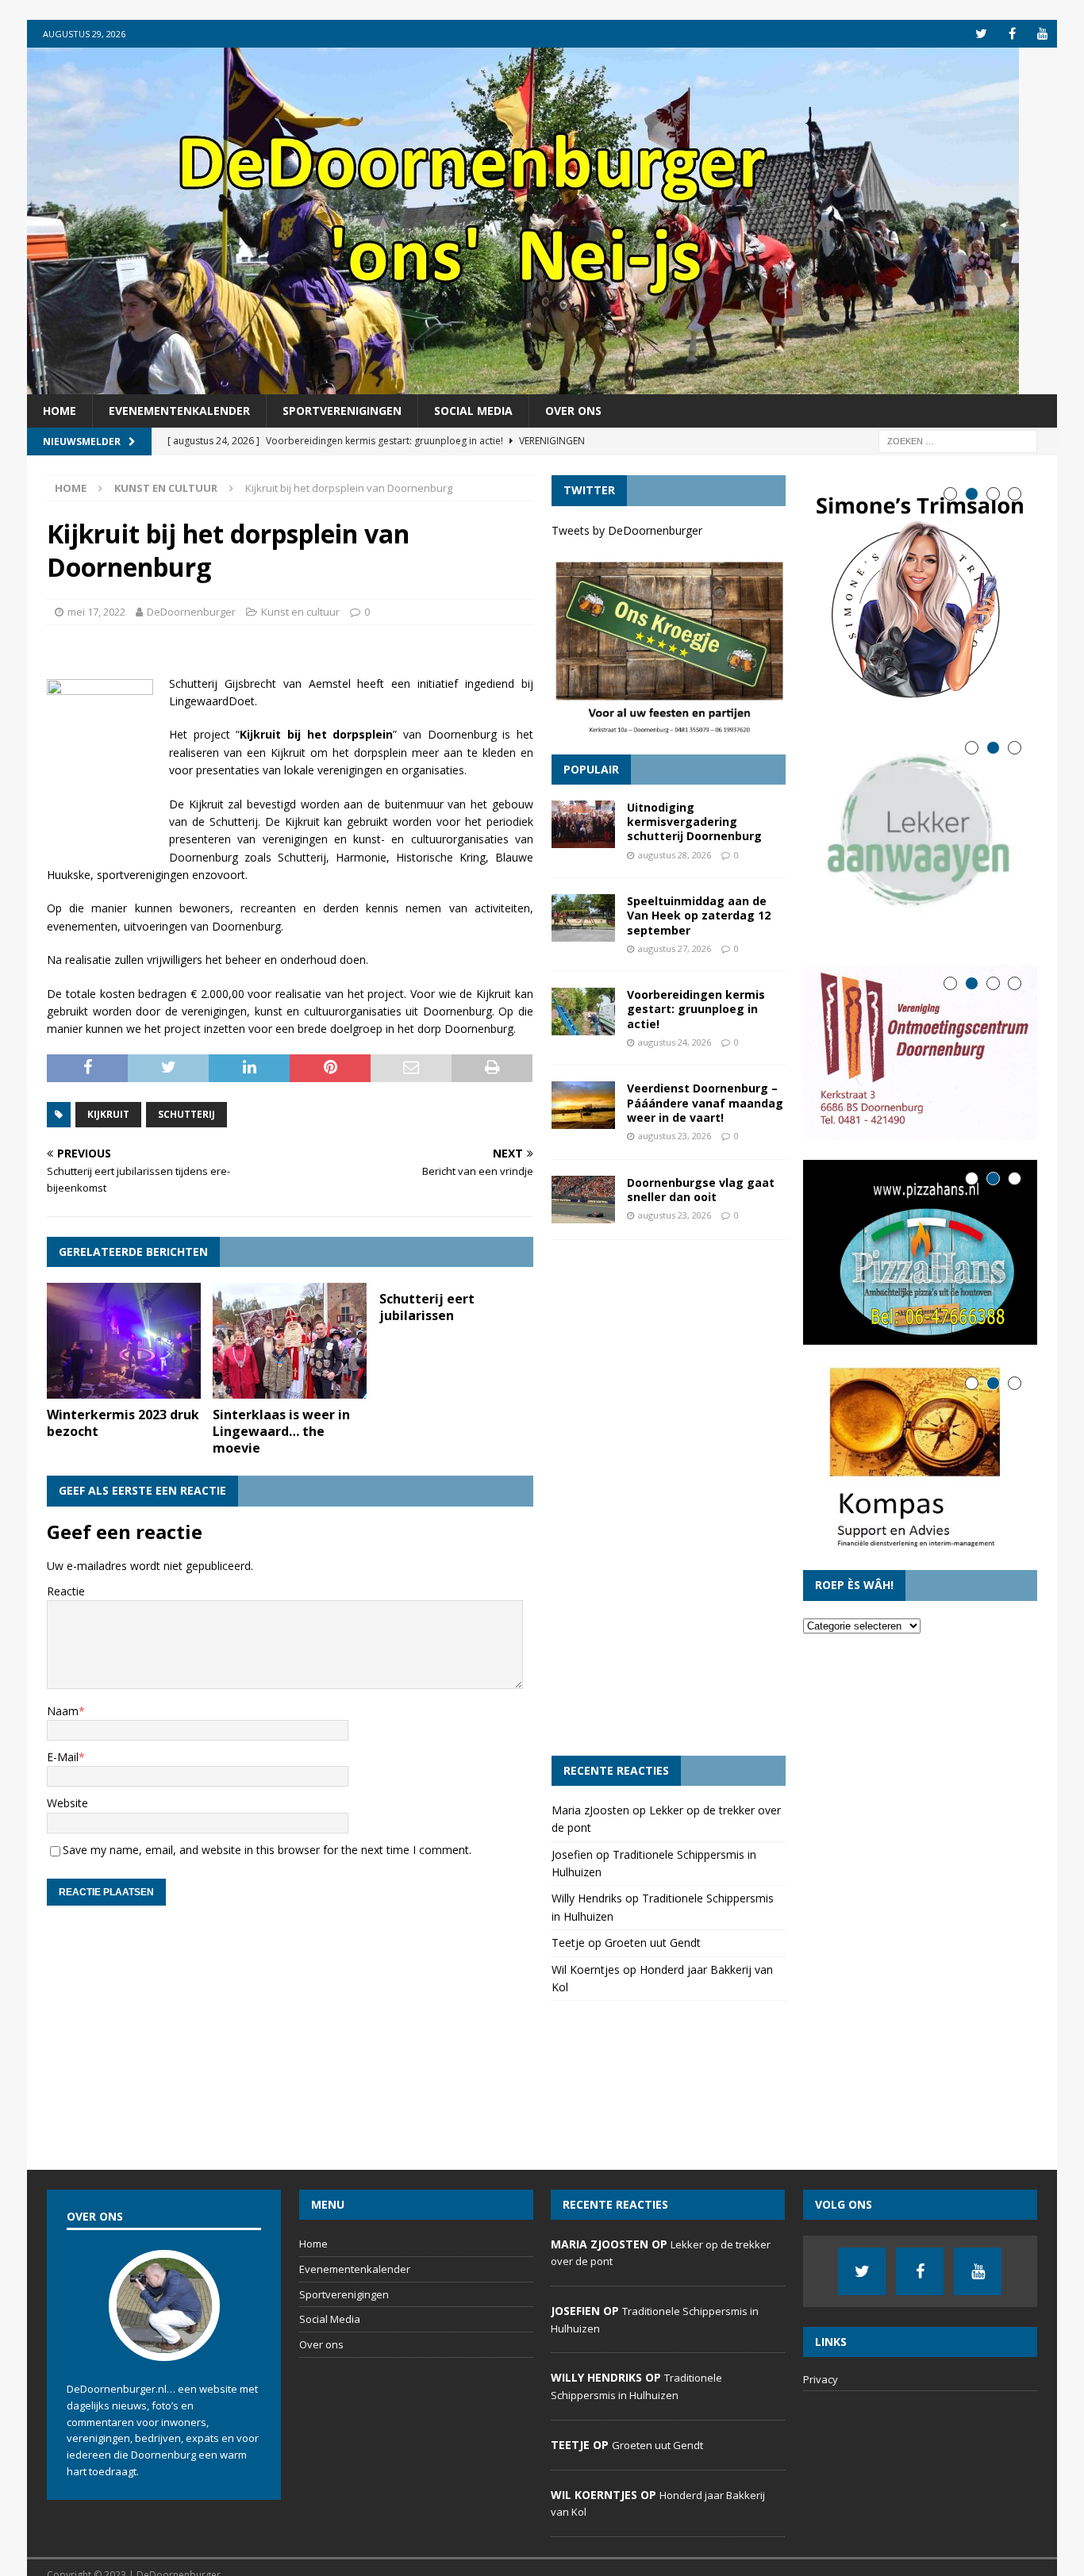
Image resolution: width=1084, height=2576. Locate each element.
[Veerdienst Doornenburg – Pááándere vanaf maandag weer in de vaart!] (583, 1105)
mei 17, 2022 (96, 612)
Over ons (573, 411)
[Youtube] (1043, 34)
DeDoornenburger (191, 612)
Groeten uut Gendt (653, 1943)
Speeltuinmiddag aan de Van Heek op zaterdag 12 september (699, 915)
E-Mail (63, 1757)
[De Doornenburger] (523, 385)
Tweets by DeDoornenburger (627, 530)
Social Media (473, 411)
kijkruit (108, 1114)
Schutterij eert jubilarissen (427, 1307)
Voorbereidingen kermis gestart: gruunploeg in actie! (696, 1009)
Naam (63, 1711)
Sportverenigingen (342, 411)
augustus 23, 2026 (675, 1136)
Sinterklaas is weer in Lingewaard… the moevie (281, 1431)
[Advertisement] (669, 1498)
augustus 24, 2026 (675, 1042)
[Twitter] (981, 34)
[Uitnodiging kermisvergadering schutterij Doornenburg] (583, 824)
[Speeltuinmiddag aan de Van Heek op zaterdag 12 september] (583, 918)
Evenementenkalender (179, 411)
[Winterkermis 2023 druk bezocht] (124, 1341)
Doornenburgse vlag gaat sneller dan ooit (701, 1190)
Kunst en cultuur (300, 612)
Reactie (66, 1591)
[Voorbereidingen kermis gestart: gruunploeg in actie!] (583, 1012)
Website (67, 1803)
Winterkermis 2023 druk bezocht (123, 1423)
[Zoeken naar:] (958, 441)
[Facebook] (1012, 34)
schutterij (186, 1114)
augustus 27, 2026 (675, 948)
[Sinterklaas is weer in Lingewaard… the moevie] (290, 1341)
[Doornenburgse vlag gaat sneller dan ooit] (583, 1200)
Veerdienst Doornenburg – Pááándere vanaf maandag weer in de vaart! (705, 1102)
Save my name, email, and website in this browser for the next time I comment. (267, 1850)
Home (60, 411)
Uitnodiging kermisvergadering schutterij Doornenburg (694, 822)
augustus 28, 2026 (675, 855)
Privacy (821, 2379)
